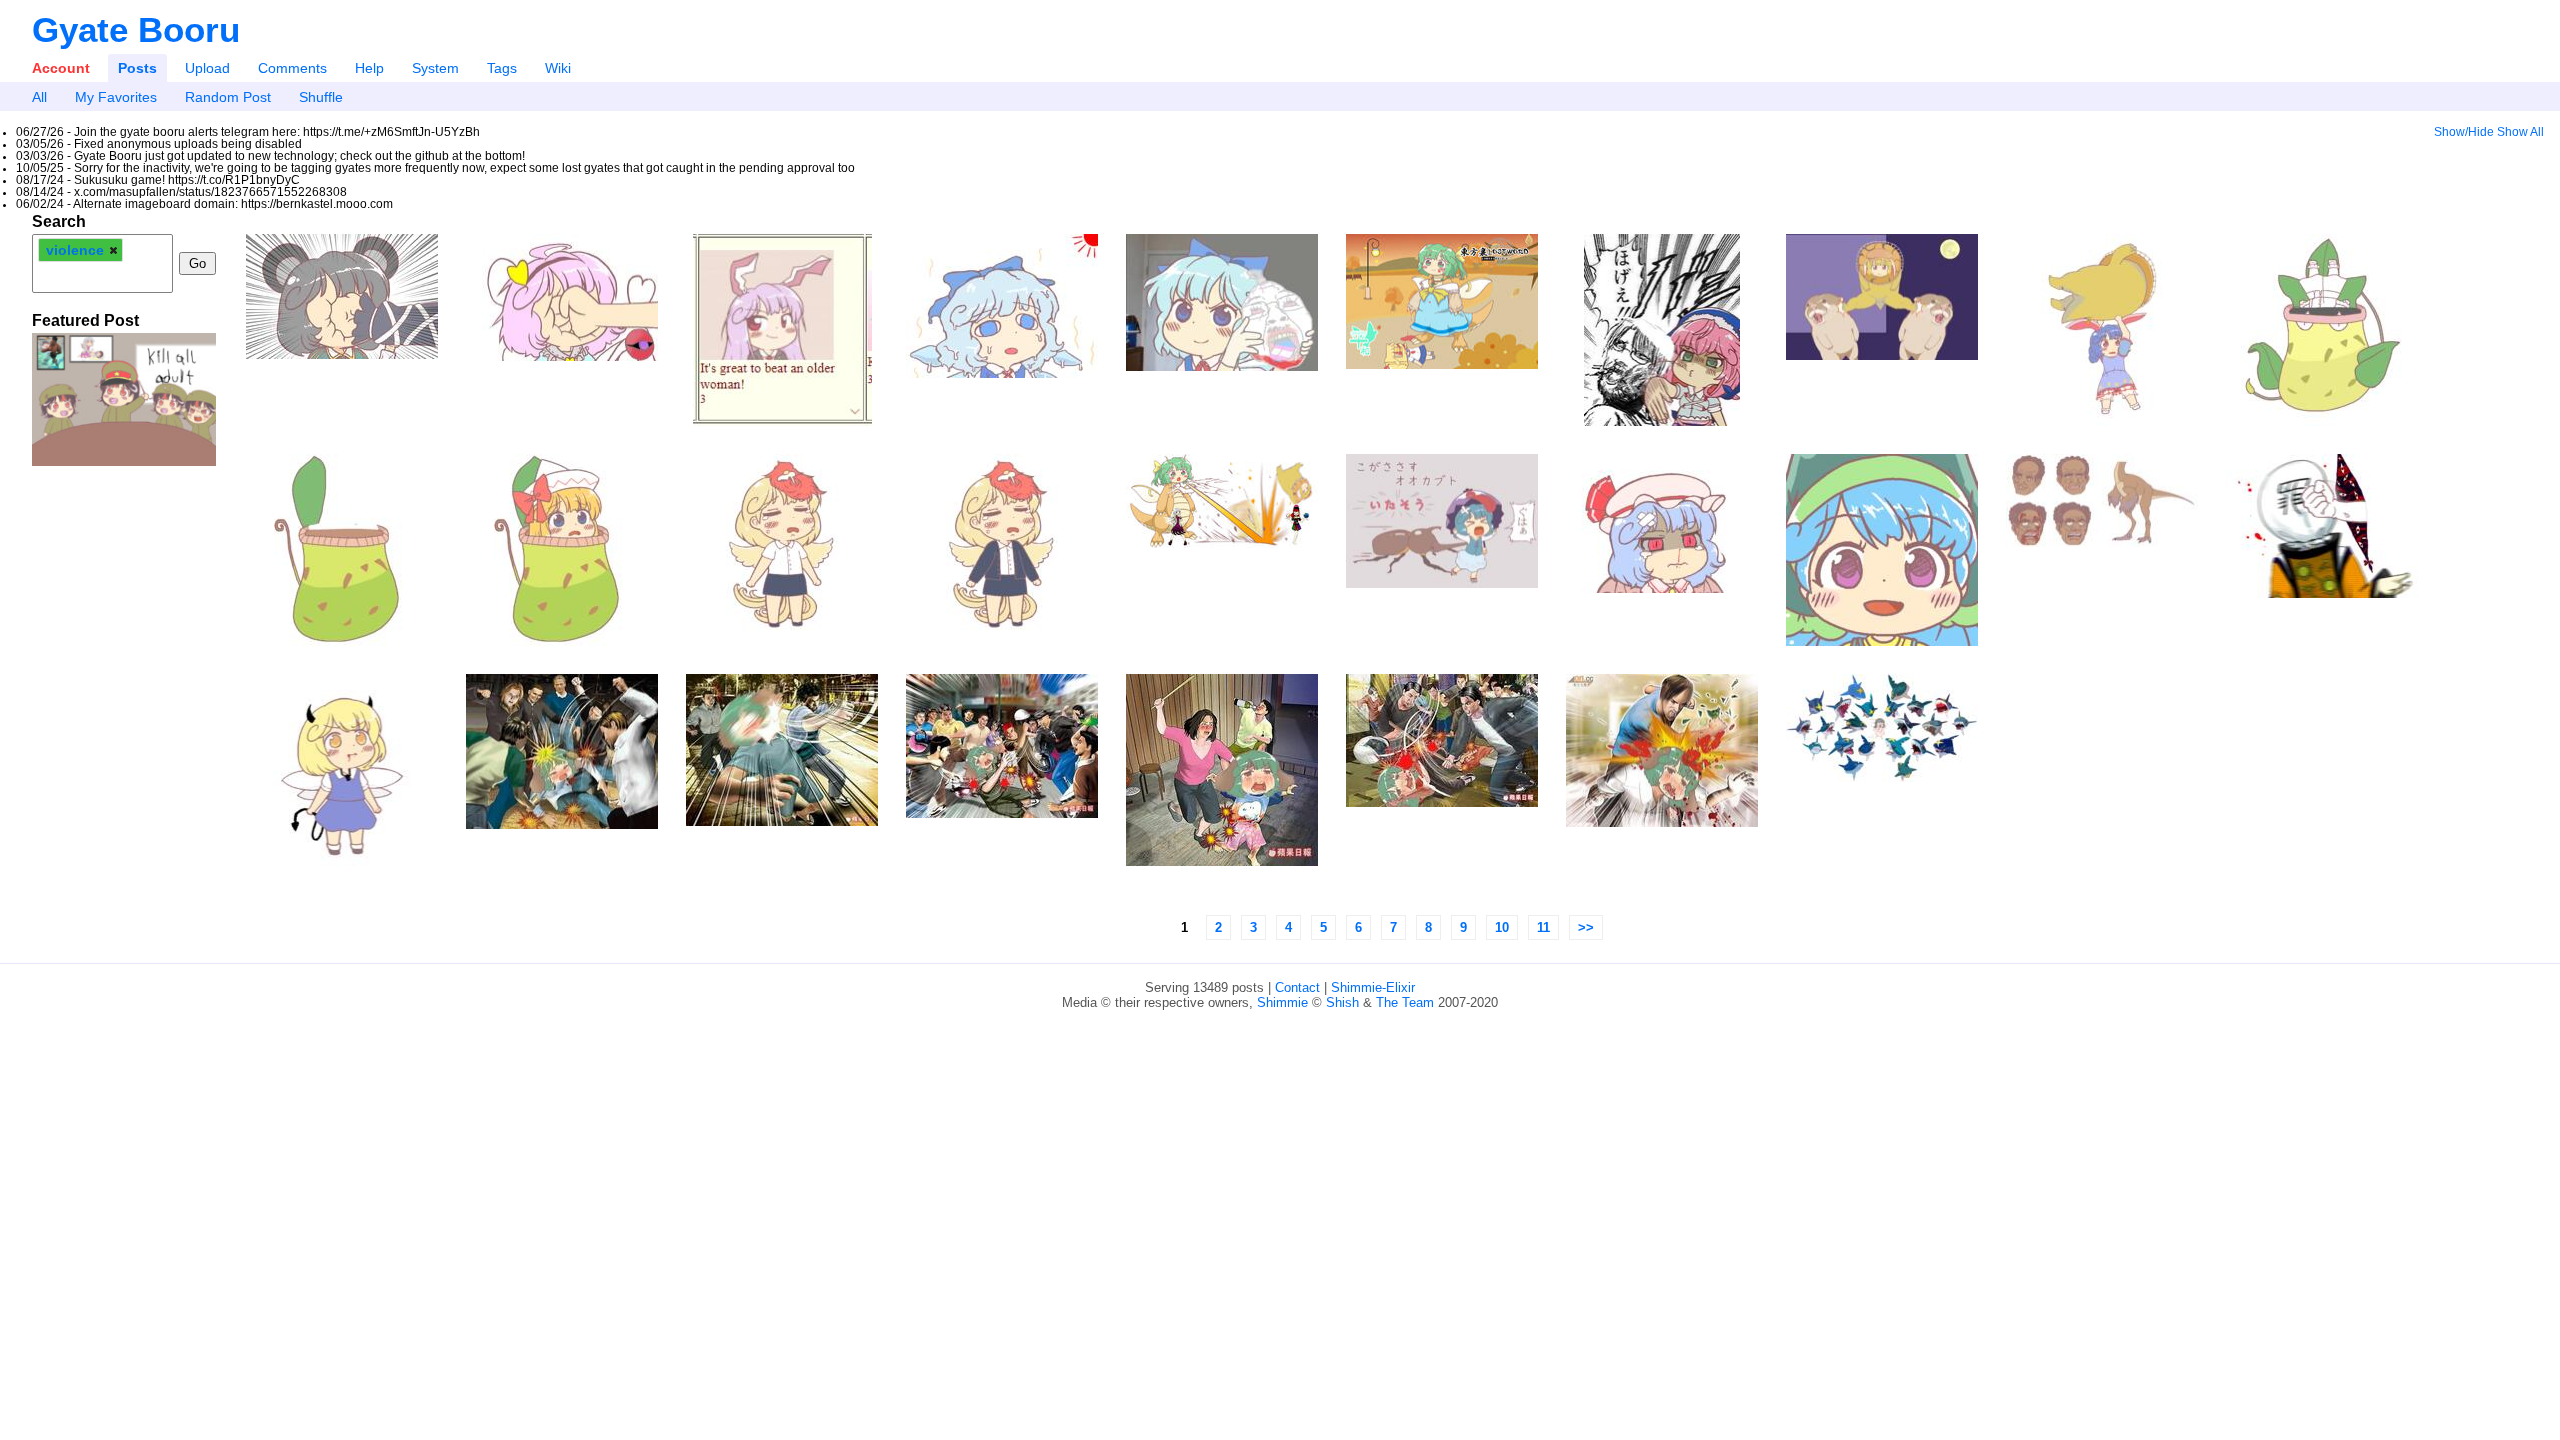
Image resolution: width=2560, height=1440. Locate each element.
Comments (292, 68)
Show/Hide (2464, 132)
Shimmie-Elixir (1373, 987)
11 (1543, 927)
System (435, 68)
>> (1586, 927)
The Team (1405, 1002)
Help (369, 68)
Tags (502, 68)
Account (61, 68)
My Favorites (116, 97)
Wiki (558, 68)
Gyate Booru (136, 29)
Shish (1342, 1002)
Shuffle (321, 97)
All (39, 97)
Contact (1297, 987)
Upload (207, 68)
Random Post (228, 97)
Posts (137, 68)
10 (1502, 927)
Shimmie (1282, 1002)
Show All (2520, 132)
